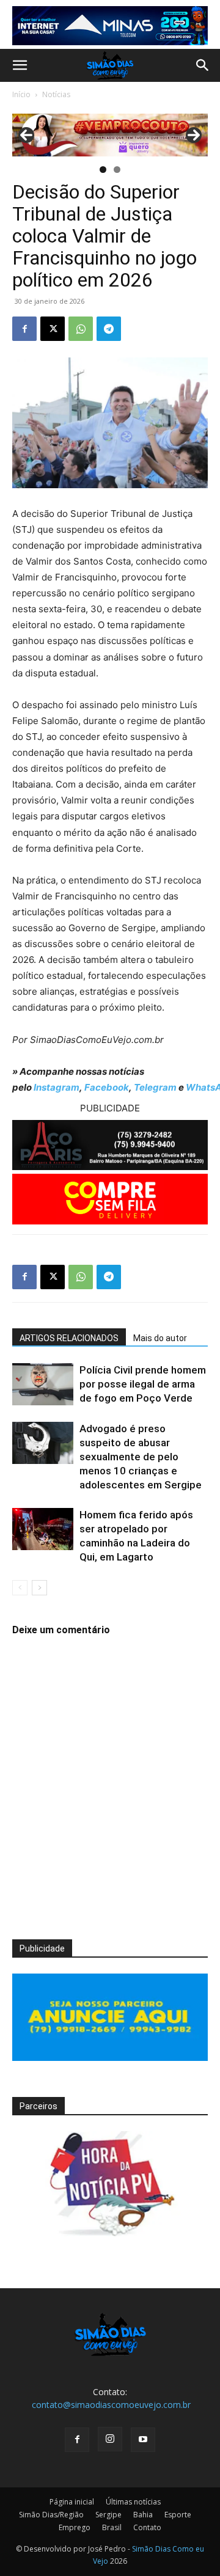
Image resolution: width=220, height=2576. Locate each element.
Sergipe (108, 2515)
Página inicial (72, 2502)
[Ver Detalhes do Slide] (110, 135)
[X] (53, 329)
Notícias (56, 94)
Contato (147, 2527)
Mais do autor (160, 1338)
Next (194, 135)
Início (21, 94)
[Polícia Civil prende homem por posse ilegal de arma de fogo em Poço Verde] (43, 1384)
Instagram (57, 1087)
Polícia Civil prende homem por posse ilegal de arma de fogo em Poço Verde (143, 1384)
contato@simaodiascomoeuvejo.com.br (111, 2405)
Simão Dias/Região (51, 2515)
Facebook (107, 1087)
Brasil (112, 2527)
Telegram (155, 1087)
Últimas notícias (133, 2502)
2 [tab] (117, 170)
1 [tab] (103, 170)
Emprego (75, 2527)
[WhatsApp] (81, 329)
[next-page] (39, 1588)
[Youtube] (143, 2440)
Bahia (143, 2515)
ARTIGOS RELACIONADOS (69, 1338)
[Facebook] (24, 329)
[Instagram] (110, 2439)
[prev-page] (20, 1588)
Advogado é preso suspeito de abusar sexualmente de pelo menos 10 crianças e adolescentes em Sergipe (141, 1457)
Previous (26, 135)
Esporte (178, 2515)
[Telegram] (109, 329)
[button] (20, 65)
